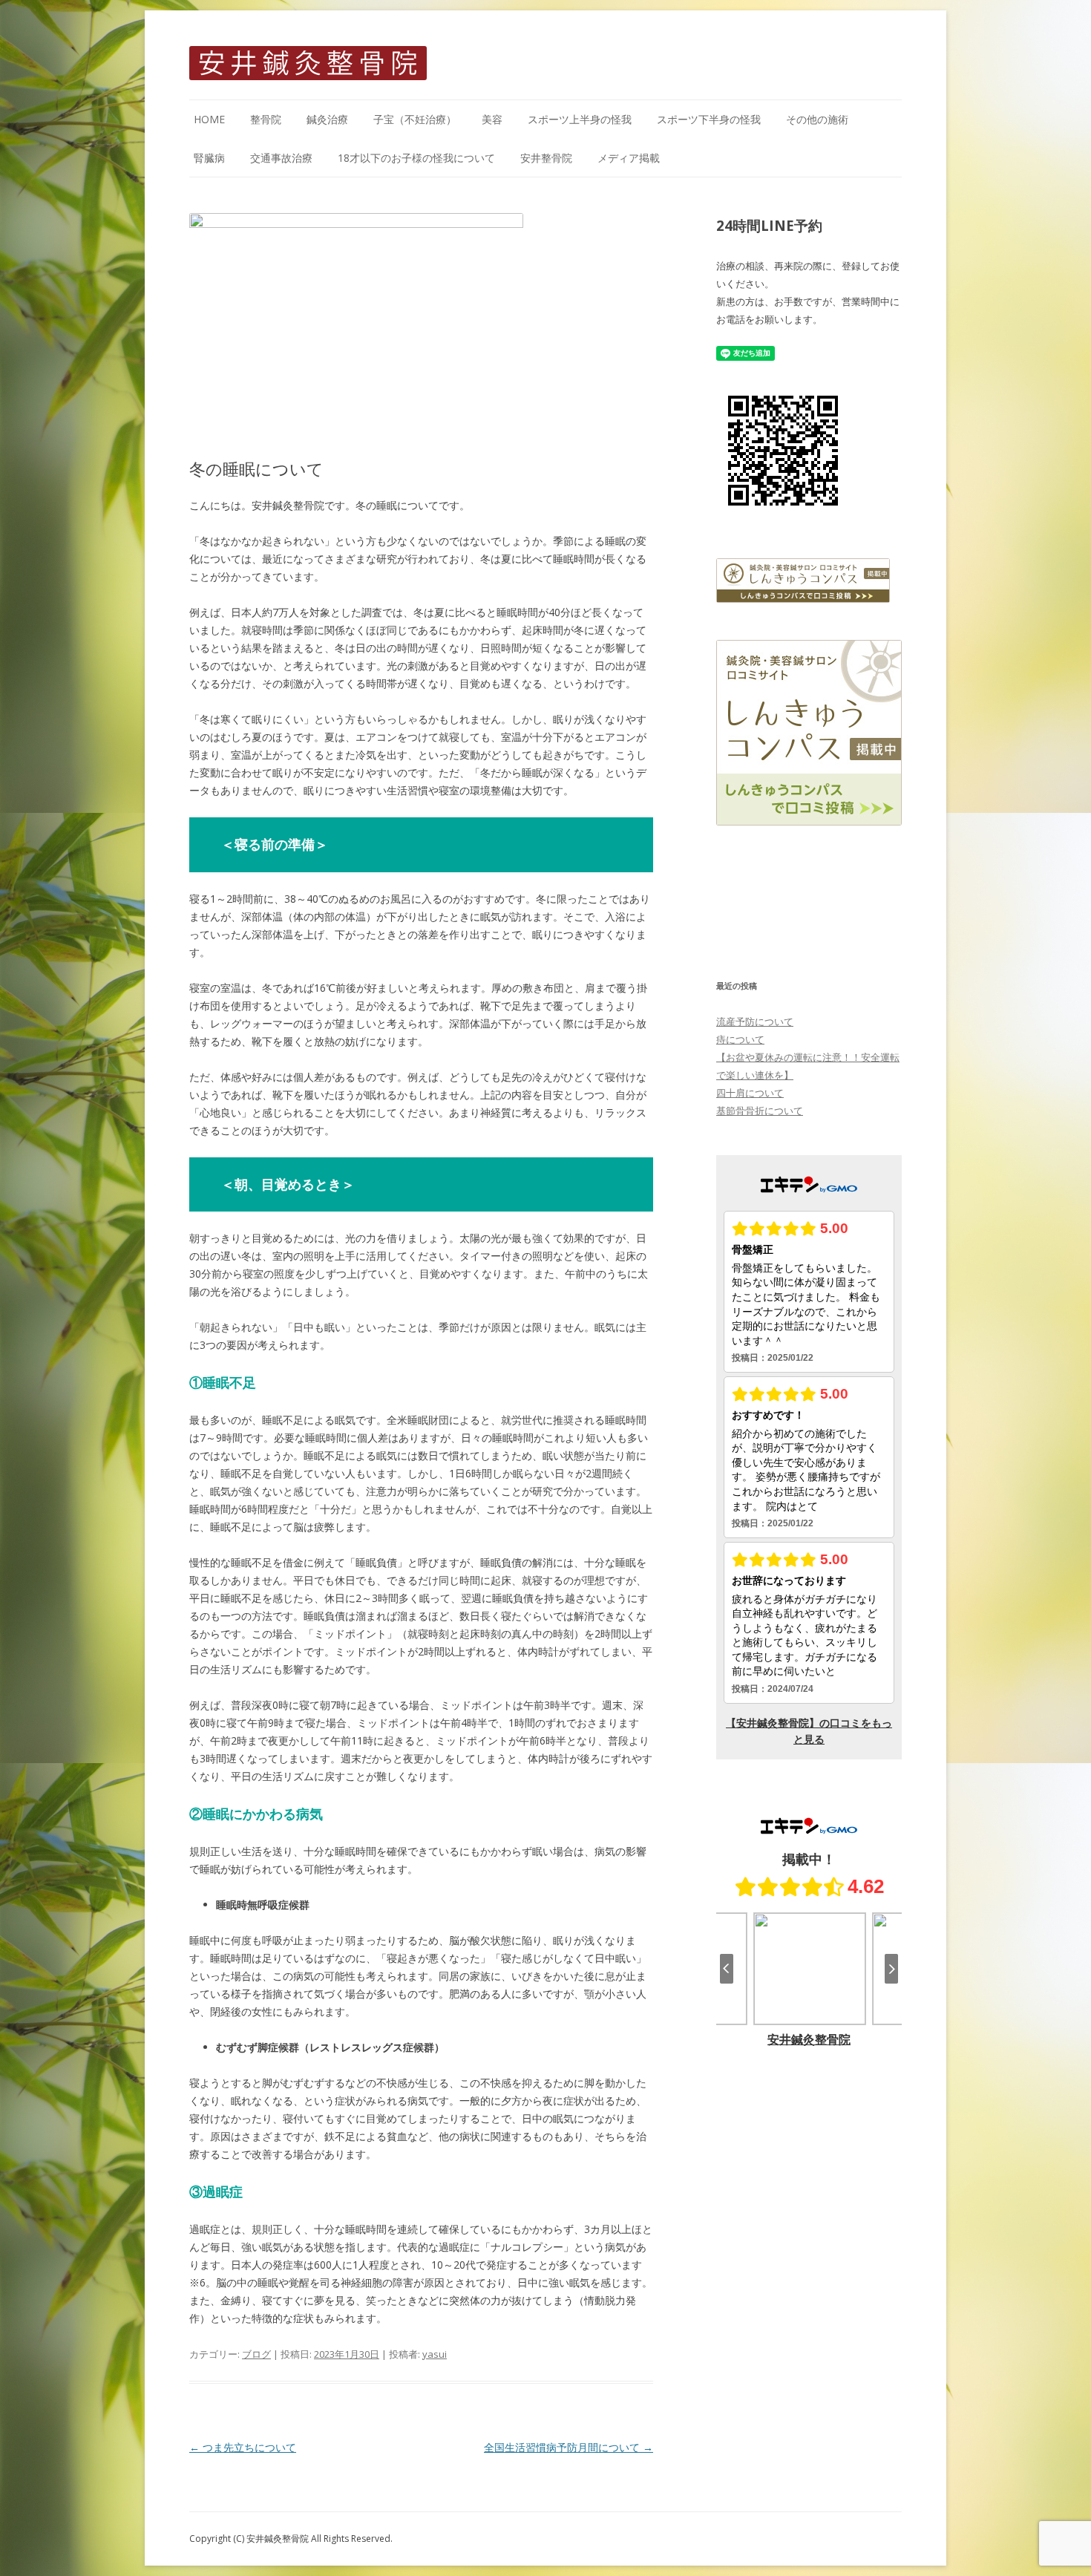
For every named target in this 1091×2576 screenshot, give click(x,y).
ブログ (256, 2354)
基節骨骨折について (760, 1111)
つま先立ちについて (243, 2447)
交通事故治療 (281, 158)
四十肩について (750, 1093)
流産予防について (755, 1021)
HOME (209, 119)
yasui (435, 2354)
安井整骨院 (546, 158)
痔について (740, 1039)
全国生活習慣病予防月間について (569, 2447)
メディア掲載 (629, 158)
